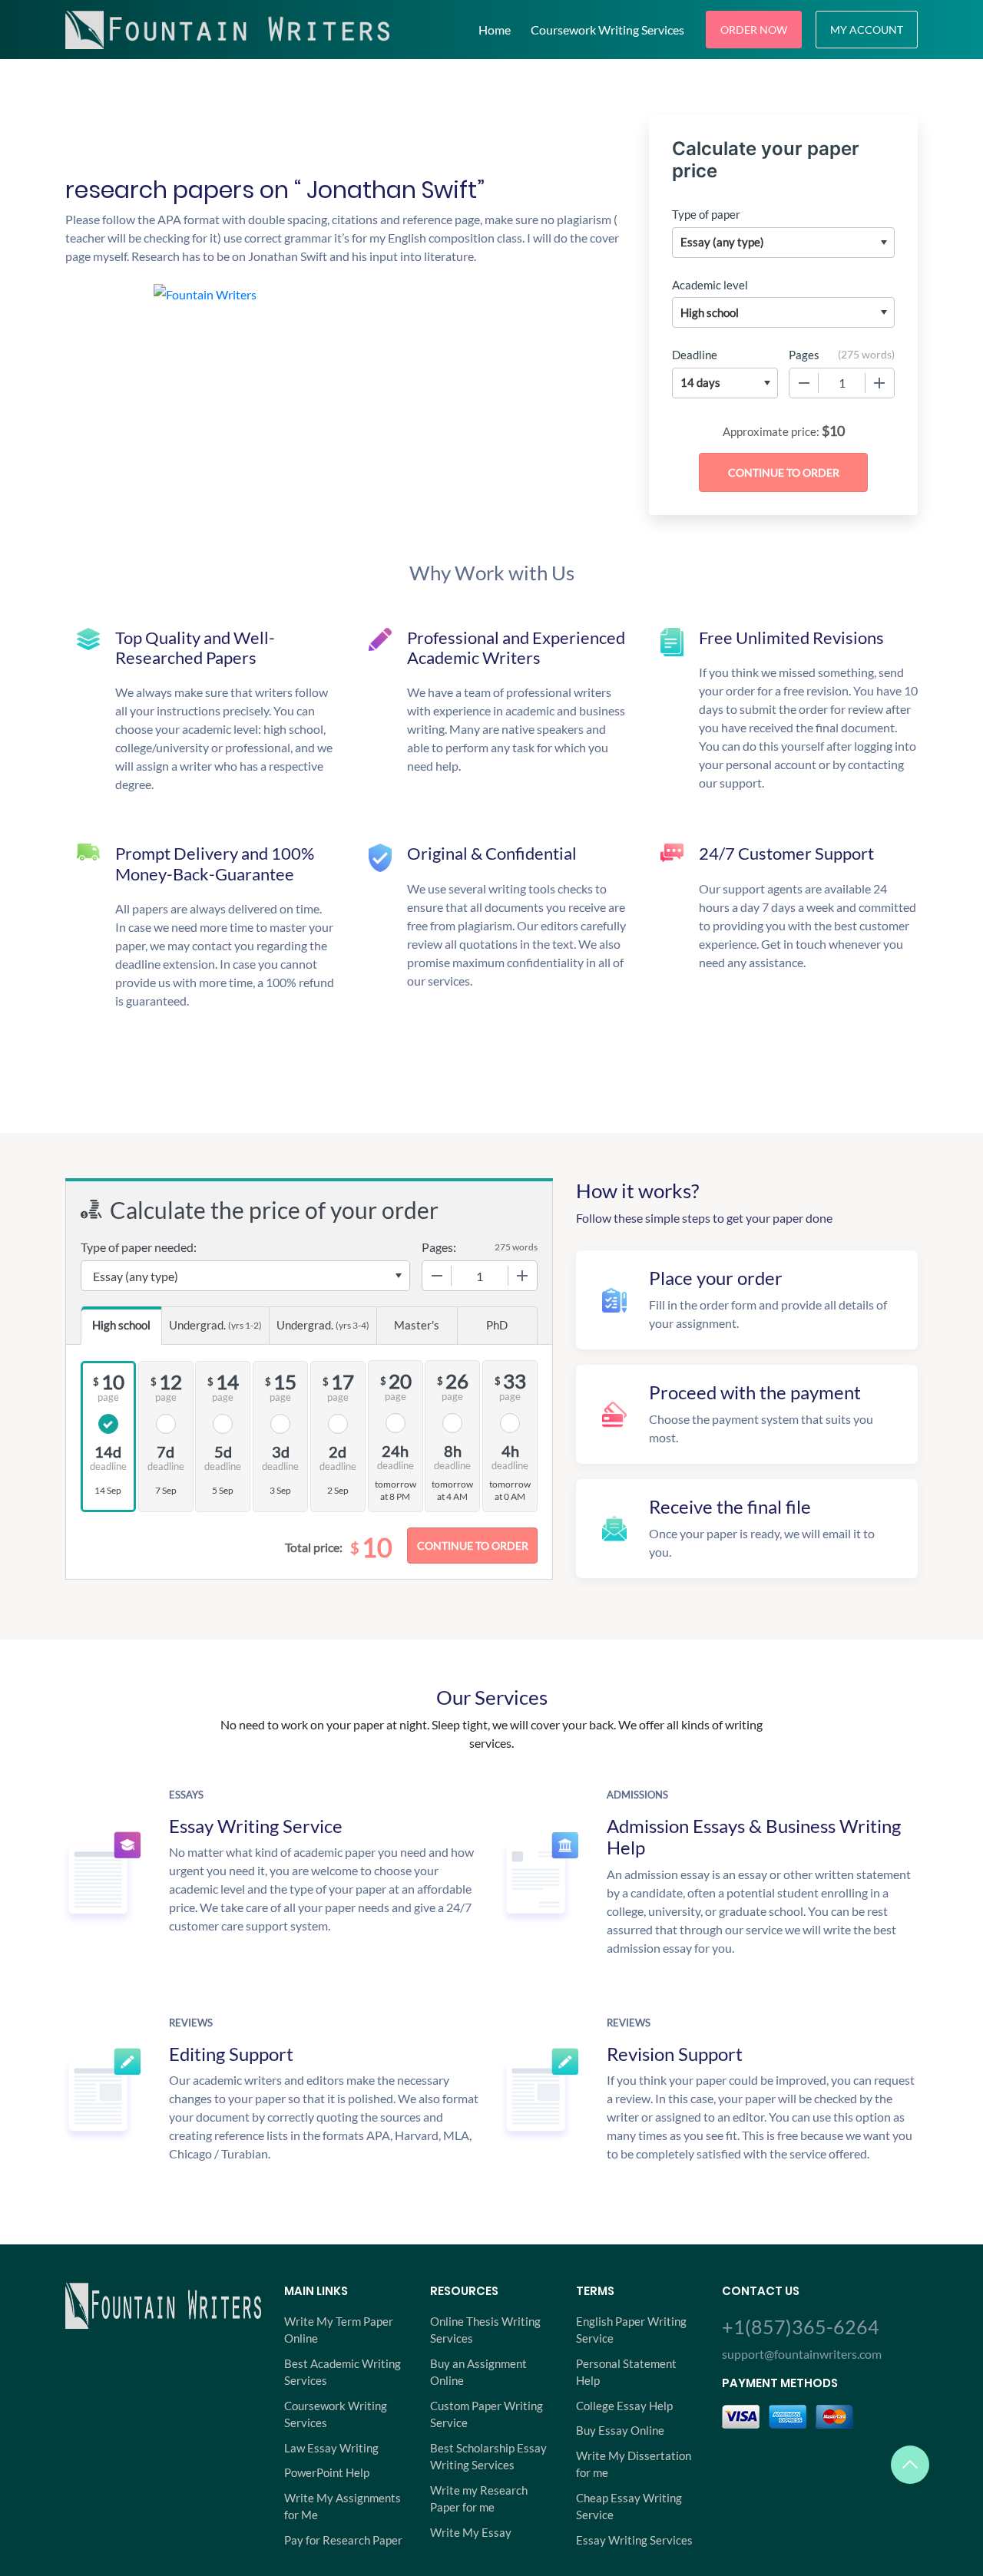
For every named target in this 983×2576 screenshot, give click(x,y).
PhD (497, 1325)
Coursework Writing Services (607, 30)
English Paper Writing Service (631, 2330)
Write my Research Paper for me (479, 2499)
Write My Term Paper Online (339, 2330)
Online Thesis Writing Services (485, 2330)
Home (495, 30)
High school (121, 1325)
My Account (867, 30)
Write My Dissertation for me (634, 2464)
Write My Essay (471, 2532)
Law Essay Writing (331, 2448)
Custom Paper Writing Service (487, 2414)
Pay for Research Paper (343, 2540)
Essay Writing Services (634, 2540)
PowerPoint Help (327, 2472)
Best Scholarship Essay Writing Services (488, 2457)
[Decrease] (804, 383)
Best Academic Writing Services (343, 2372)
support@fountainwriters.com (802, 2354)
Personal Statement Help (626, 2372)
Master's (417, 1325)
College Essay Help (624, 2406)
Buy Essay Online (620, 2430)
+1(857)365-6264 (801, 2327)
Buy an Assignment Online (478, 2372)
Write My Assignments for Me (343, 2507)
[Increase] (879, 383)
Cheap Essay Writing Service (629, 2507)
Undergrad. (215, 1325)
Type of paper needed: (139, 1247)
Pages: (439, 1247)
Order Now (754, 30)
